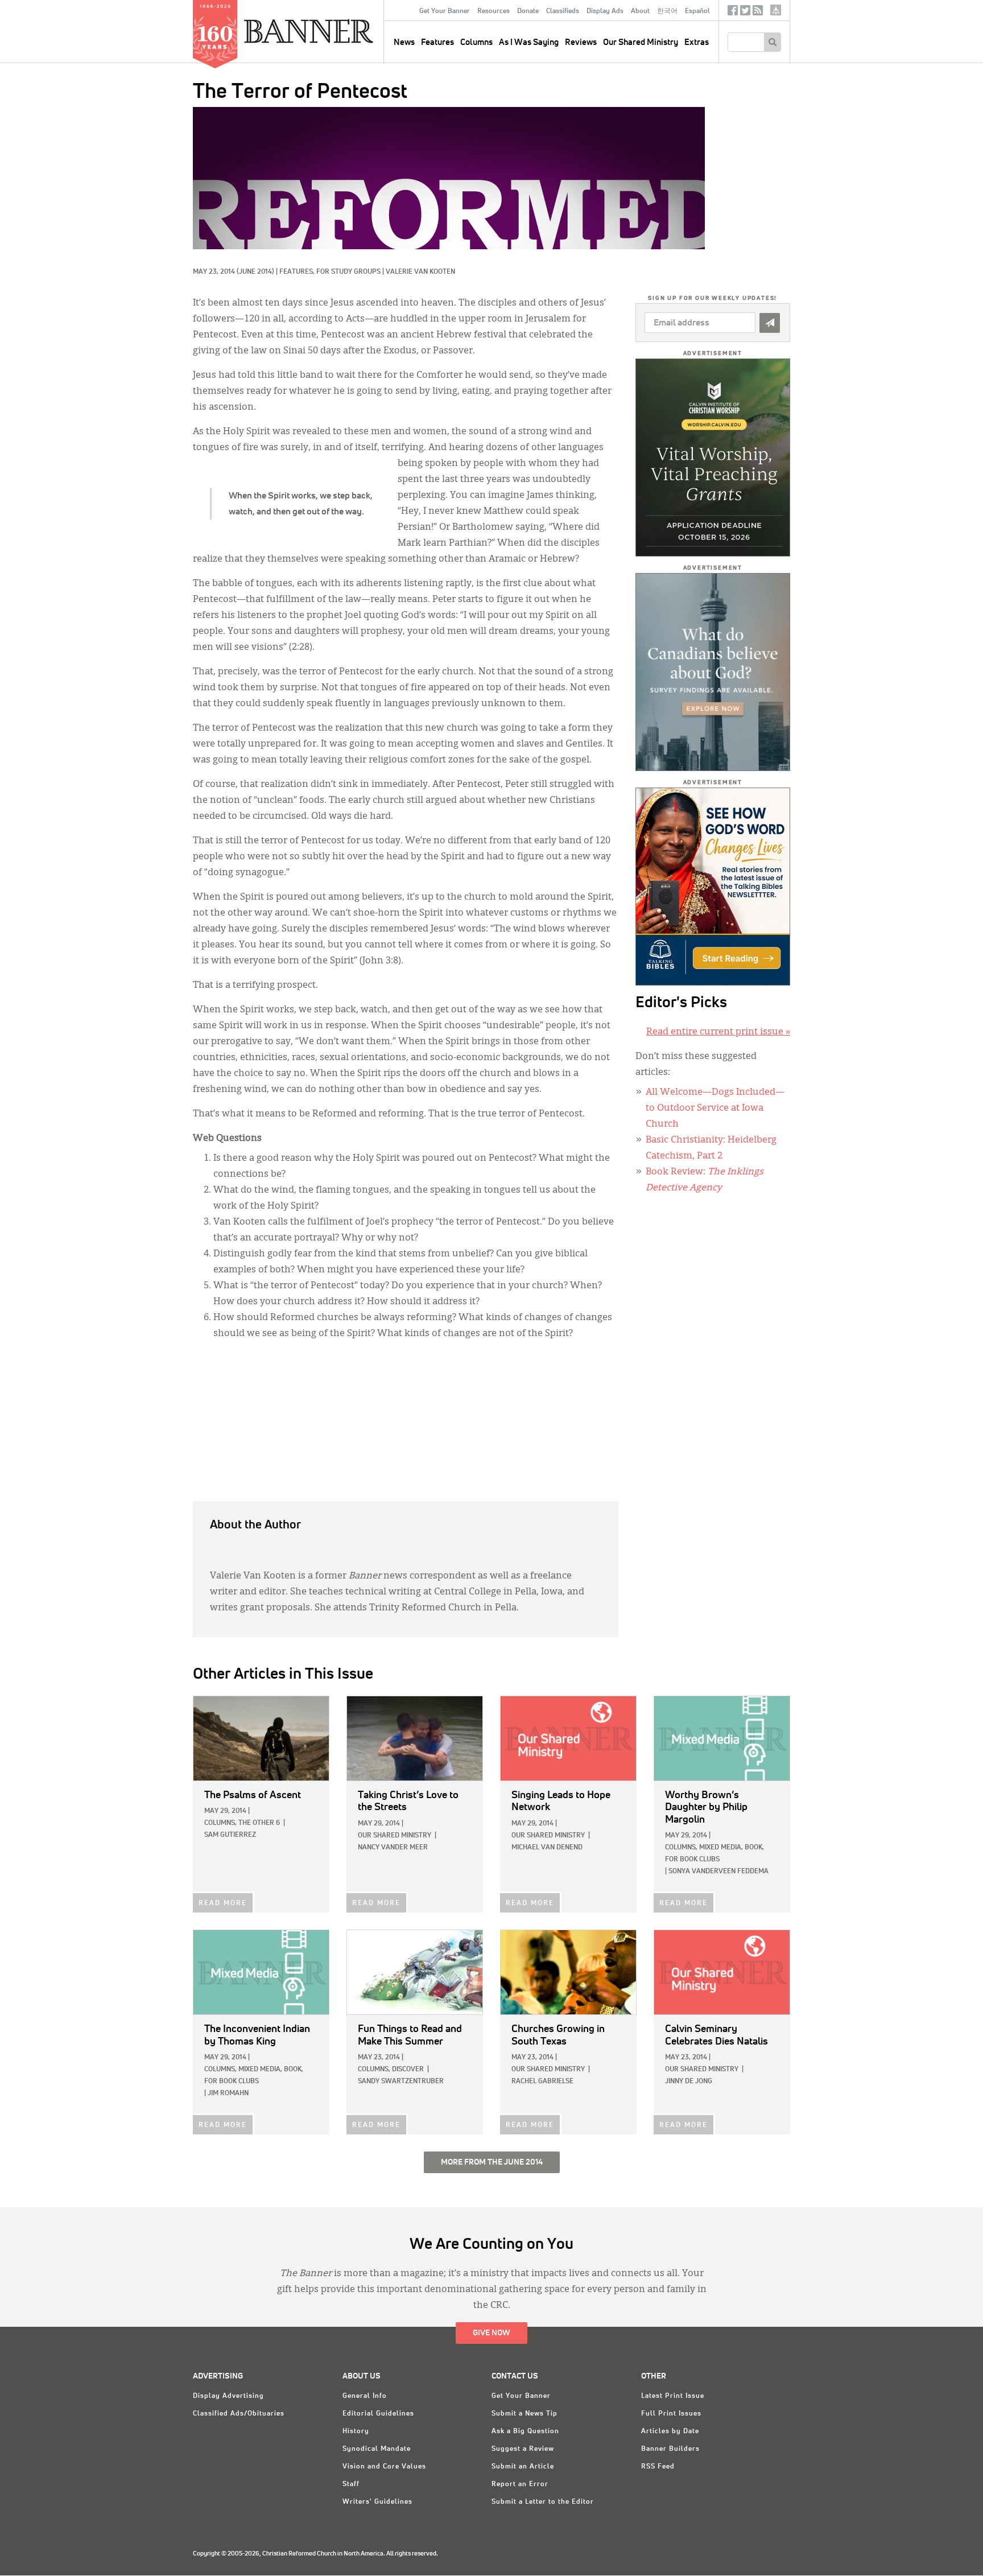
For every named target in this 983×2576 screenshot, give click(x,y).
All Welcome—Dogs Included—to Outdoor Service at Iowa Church (715, 1108)
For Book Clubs (692, 1860)
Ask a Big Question (525, 2431)
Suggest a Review (523, 2449)
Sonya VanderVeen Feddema (718, 1872)
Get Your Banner (445, 11)
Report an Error (520, 2484)
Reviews (581, 42)
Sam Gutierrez (230, 1835)
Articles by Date (670, 2431)
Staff (351, 2484)
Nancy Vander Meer (393, 1848)
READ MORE (223, 1903)
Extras (697, 42)
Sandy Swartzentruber (401, 2082)
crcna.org (776, 10)
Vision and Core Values (384, 2467)
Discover (408, 2070)
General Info (365, 2396)
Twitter (745, 13)
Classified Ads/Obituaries (239, 2414)
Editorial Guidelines (378, 2414)
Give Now (491, 2333)
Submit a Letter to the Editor (543, 2502)
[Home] (334, 31)
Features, (298, 272)
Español (697, 11)
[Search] (772, 42)
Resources (493, 11)
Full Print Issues (671, 2414)
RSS (758, 13)
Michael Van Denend (547, 1848)
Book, (754, 1848)
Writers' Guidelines (377, 2502)
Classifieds (563, 11)
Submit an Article (523, 2467)
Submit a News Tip (524, 2414)
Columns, (220, 1823)
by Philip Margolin (706, 1808)
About (640, 11)
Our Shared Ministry (641, 42)
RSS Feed (658, 2467)
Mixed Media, (721, 1848)
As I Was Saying (529, 42)
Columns (476, 42)
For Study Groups (348, 272)
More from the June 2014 (492, 2162)
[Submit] (770, 323)
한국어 (667, 11)
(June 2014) (255, 272)
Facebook (733, 13)
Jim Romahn (228, 2093)
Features (437, 42)
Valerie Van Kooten (420, 272)
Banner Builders (670, 2449)
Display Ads (605, 11)
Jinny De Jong (689, 2082)
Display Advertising (228, 2396)
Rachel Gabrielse (542, 2082)
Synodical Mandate (377, 2449)
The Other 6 (259, 1823)
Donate (528, 11)
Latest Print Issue (673, 2396)
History (356, 2431)
